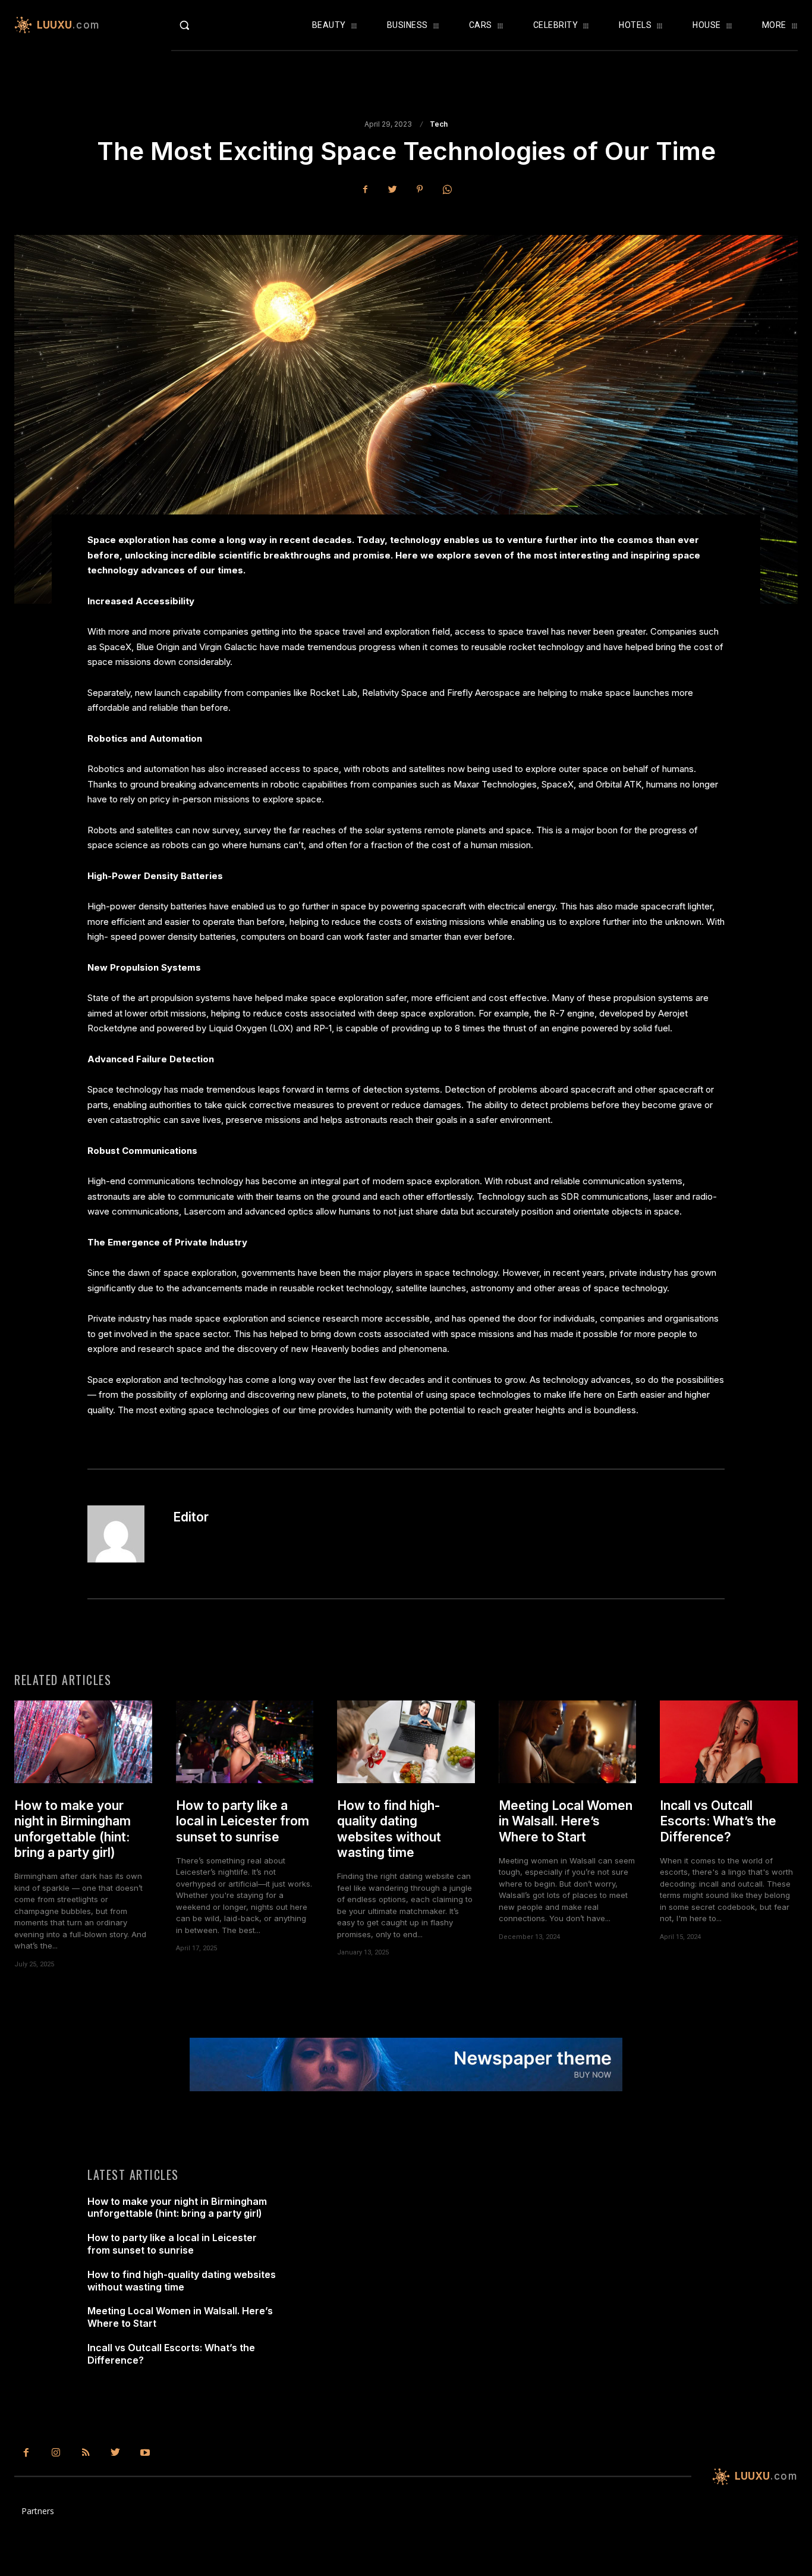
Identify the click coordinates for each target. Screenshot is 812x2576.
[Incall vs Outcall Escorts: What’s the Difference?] (729, 1742)
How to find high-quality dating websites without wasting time (389, 1829)
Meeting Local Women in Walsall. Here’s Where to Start (566, 1821)
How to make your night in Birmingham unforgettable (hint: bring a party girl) (73, 1829)
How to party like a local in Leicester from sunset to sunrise (243, 1821)
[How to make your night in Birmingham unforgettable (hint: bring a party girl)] (83, 1742)
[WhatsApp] (447, 189)
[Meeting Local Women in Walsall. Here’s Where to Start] (568, 1742)
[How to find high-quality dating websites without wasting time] (406, 1742)
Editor (191, 1517)
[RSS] (86, 2453)
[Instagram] (56, 2453)
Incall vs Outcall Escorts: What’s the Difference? (718, 1821)
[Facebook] (365, 189)
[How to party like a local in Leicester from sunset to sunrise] (245, 1742)
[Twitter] (392, 189)
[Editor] (123, 1534)
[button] (207, 25)
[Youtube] (145, 2453)
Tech (439, 124)
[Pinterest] (420, 189)
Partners (38, 2511)
